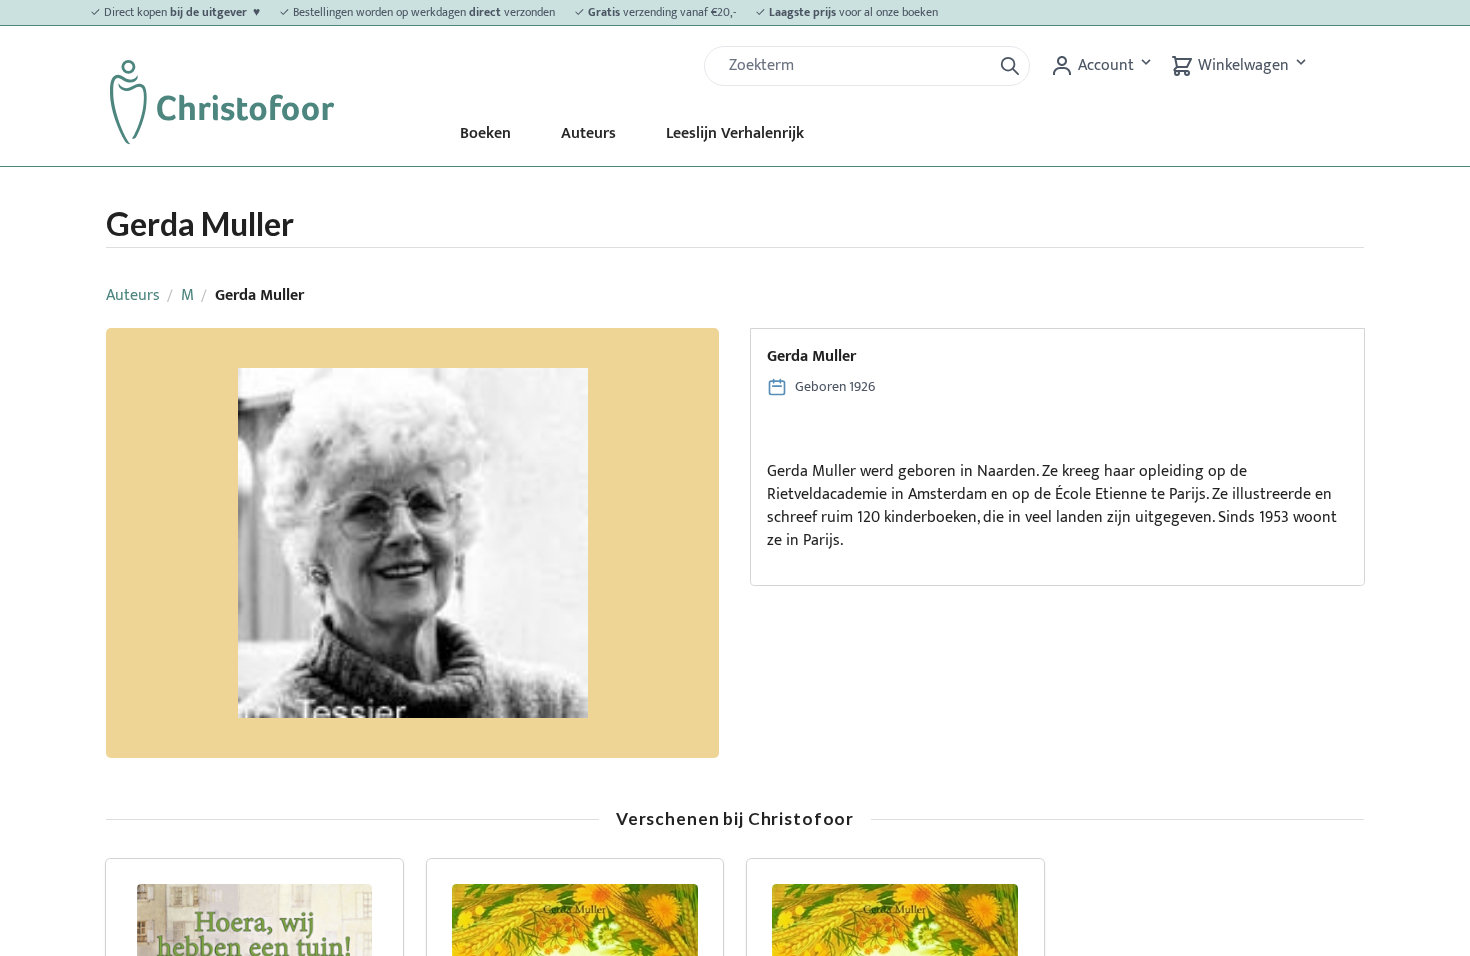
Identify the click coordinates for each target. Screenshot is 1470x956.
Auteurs (588, 133)
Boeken (485, 133)
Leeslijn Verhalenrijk (735, 133)
